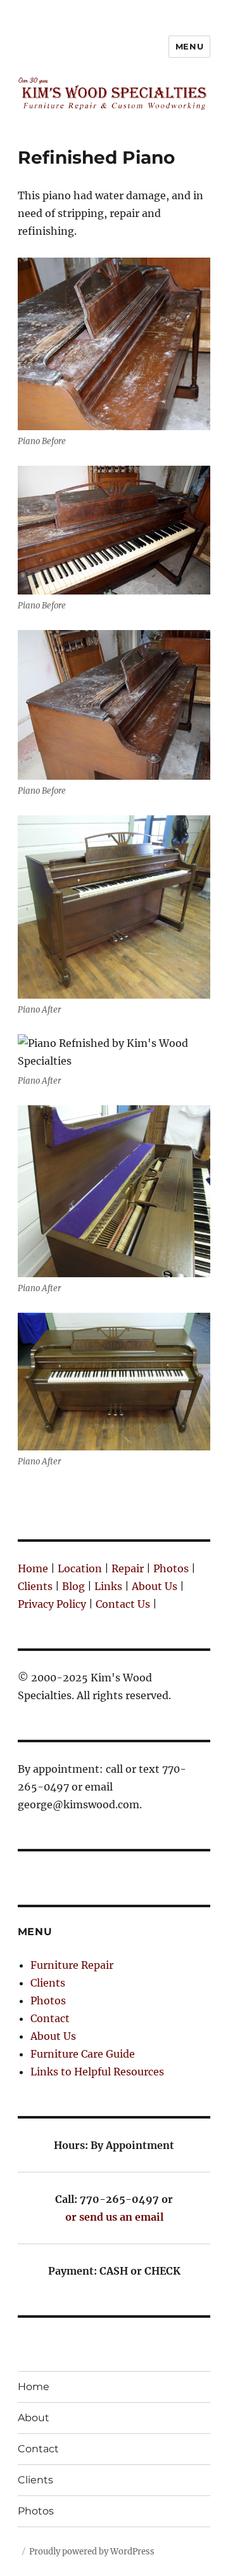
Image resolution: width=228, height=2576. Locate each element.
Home (33, 1568)
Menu (189, 46)
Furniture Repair (72, 1965)
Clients (35, 1586)
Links (108, 1586)
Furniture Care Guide (83, 2054)
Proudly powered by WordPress (92, 2552)
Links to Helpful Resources (97, 2072)
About (34, 2418)
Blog (73, 1586)
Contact (50, 2018)
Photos (171, 1568)
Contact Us (123, 1604)
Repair (128, 1568)
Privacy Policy (52, 1604)
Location (80, 1568)
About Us (155, 1586)
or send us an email (114, 2217)
